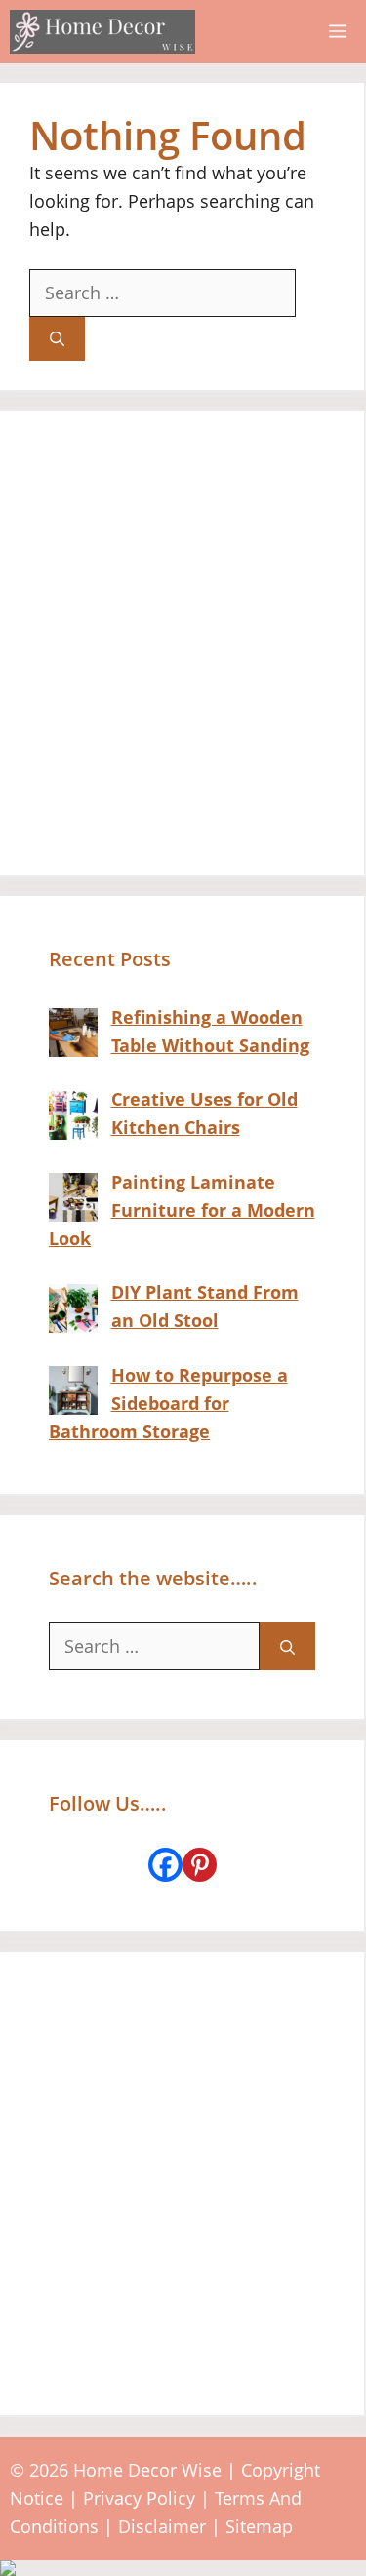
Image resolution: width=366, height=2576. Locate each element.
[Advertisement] (183, 643)
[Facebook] (165, 1865)
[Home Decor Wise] (102, 32)
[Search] (57, 339)
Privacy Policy (139, 2498)
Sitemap (259, 2526)
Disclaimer (162, 2526)
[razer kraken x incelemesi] (183, 2568)
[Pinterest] (200, 1865)
